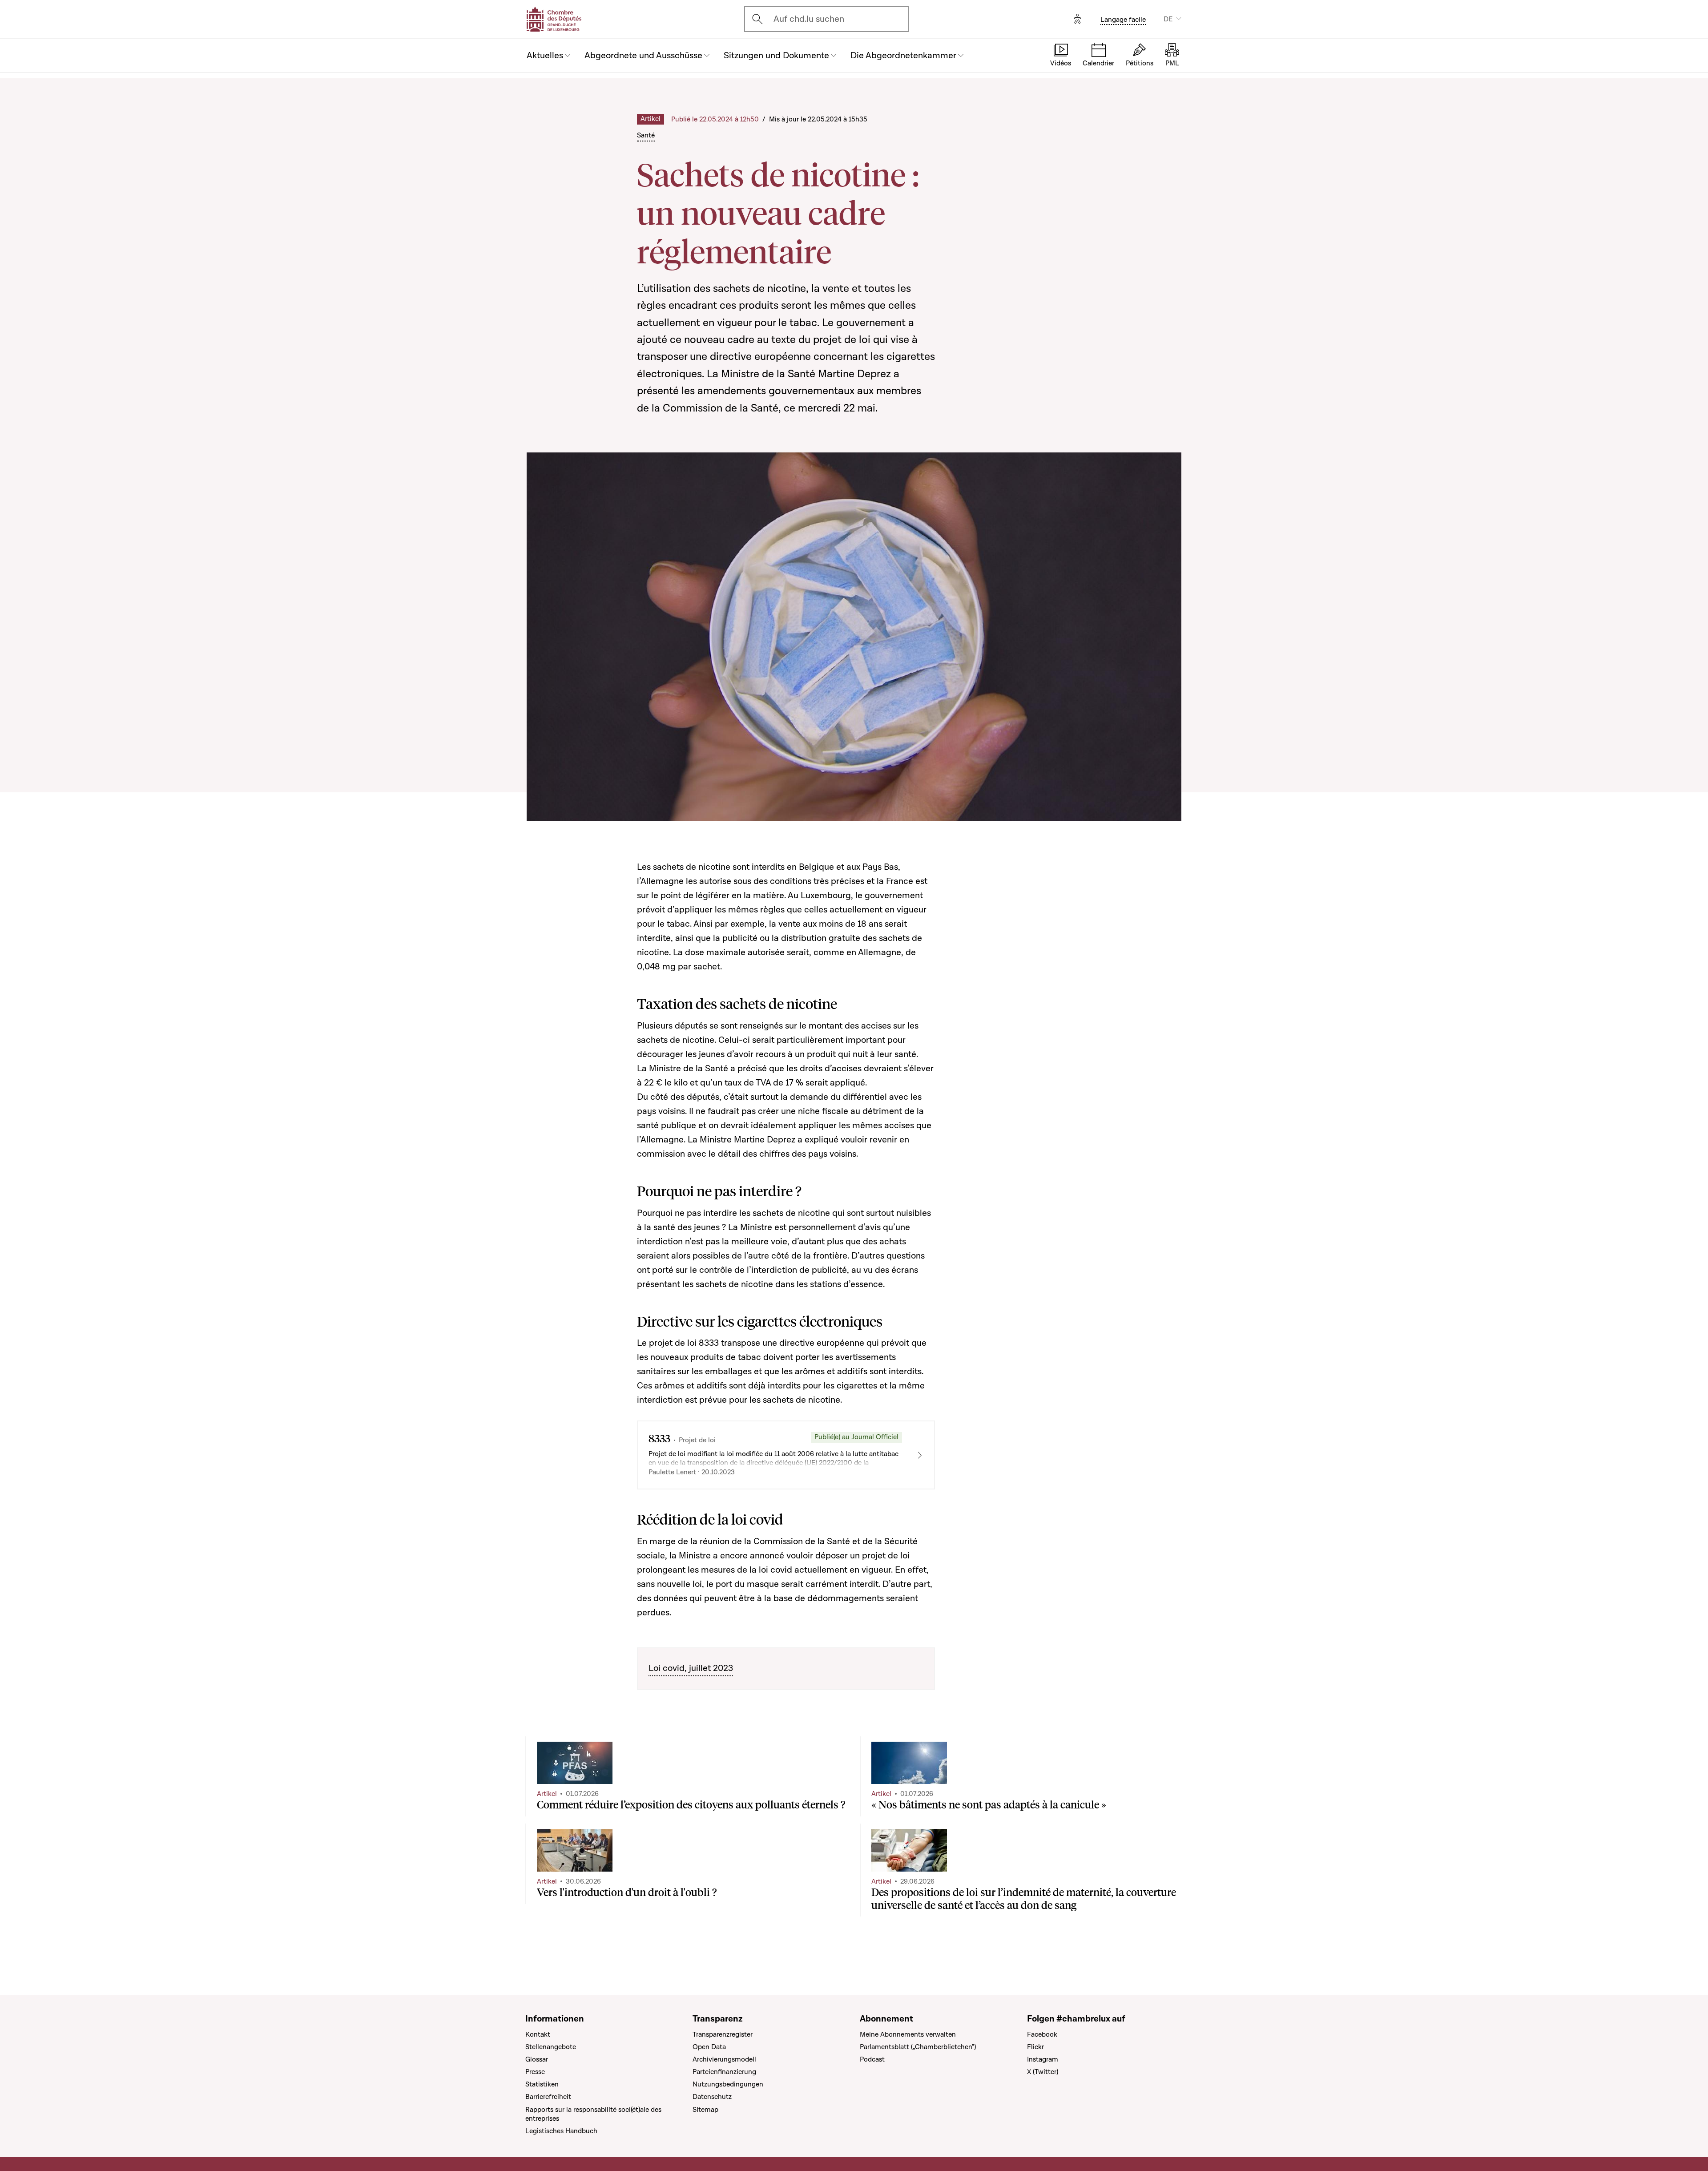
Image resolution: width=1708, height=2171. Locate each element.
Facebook (1042, 2034)
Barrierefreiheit (548, 2097)
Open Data (709, 2047)
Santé (646, 135)
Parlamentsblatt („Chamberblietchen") (918, 2047)
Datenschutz (712, 2097)
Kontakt (538, 2034)
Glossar (537, 2059)
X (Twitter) (1043, 2072)
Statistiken (542, 2084)
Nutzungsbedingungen (728, 2084)
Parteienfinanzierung (724, 2072)
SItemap (705, 2110)
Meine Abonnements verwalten (908, 2034)
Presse (535, 2072)
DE (1168, 19)
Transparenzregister (723, 2034)
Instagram (1043, 2059)
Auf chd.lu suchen (809, 19)
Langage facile (1123, 20)
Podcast (872, 2059)
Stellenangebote (551, 2047)
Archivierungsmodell (724, 2059)
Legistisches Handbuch (561, 2131)
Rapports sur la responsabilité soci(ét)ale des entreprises (593, 2114)
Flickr (1035, 2047)
